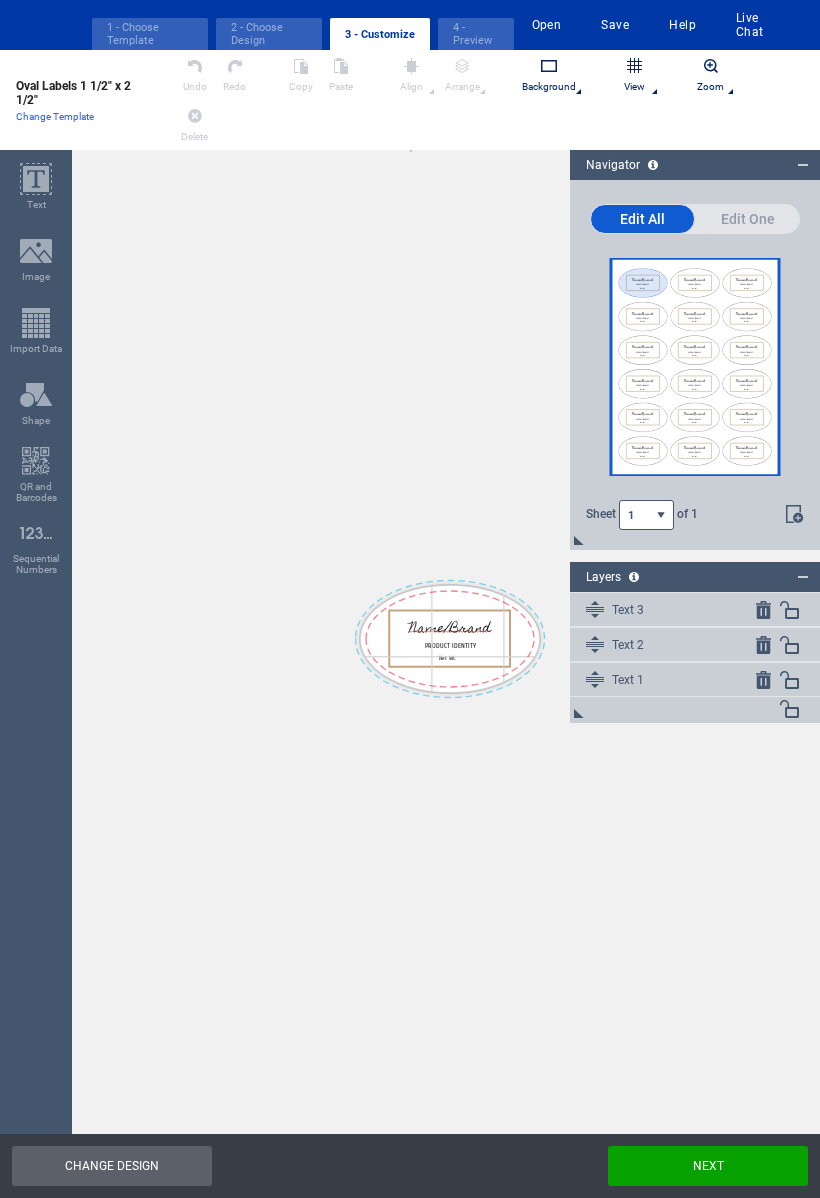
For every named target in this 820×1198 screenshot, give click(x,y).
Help (682, 25)
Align (411, 86)
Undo (195, 86)
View (634, 86)
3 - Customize (380, 34)
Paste (341, 86)
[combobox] (646, 515)
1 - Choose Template (133, 34)
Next (708, 1166)
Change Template (55, 116)
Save (615, 25)
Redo (234, 86)
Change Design (112, 1166)
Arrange (462, 86)
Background (549, 86)
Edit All (642, 219)
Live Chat (750, 25)
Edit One (748, 219)
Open (547, 25)
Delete (194, 136)
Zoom (710, 86)
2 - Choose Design (257, 34)
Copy (301, 86)
